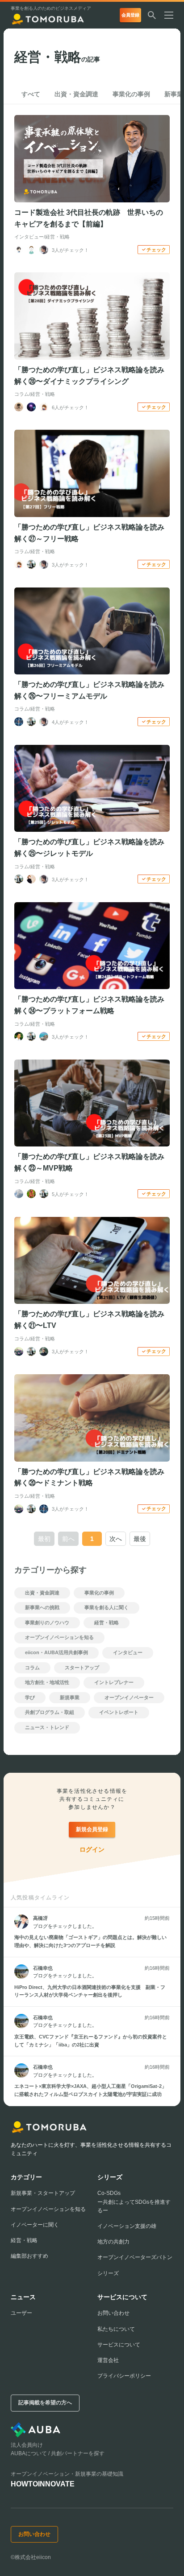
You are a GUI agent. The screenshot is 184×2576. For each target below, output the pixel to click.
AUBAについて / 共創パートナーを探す (58, 2453)
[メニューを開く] (172, 15)
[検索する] (152, 15)
